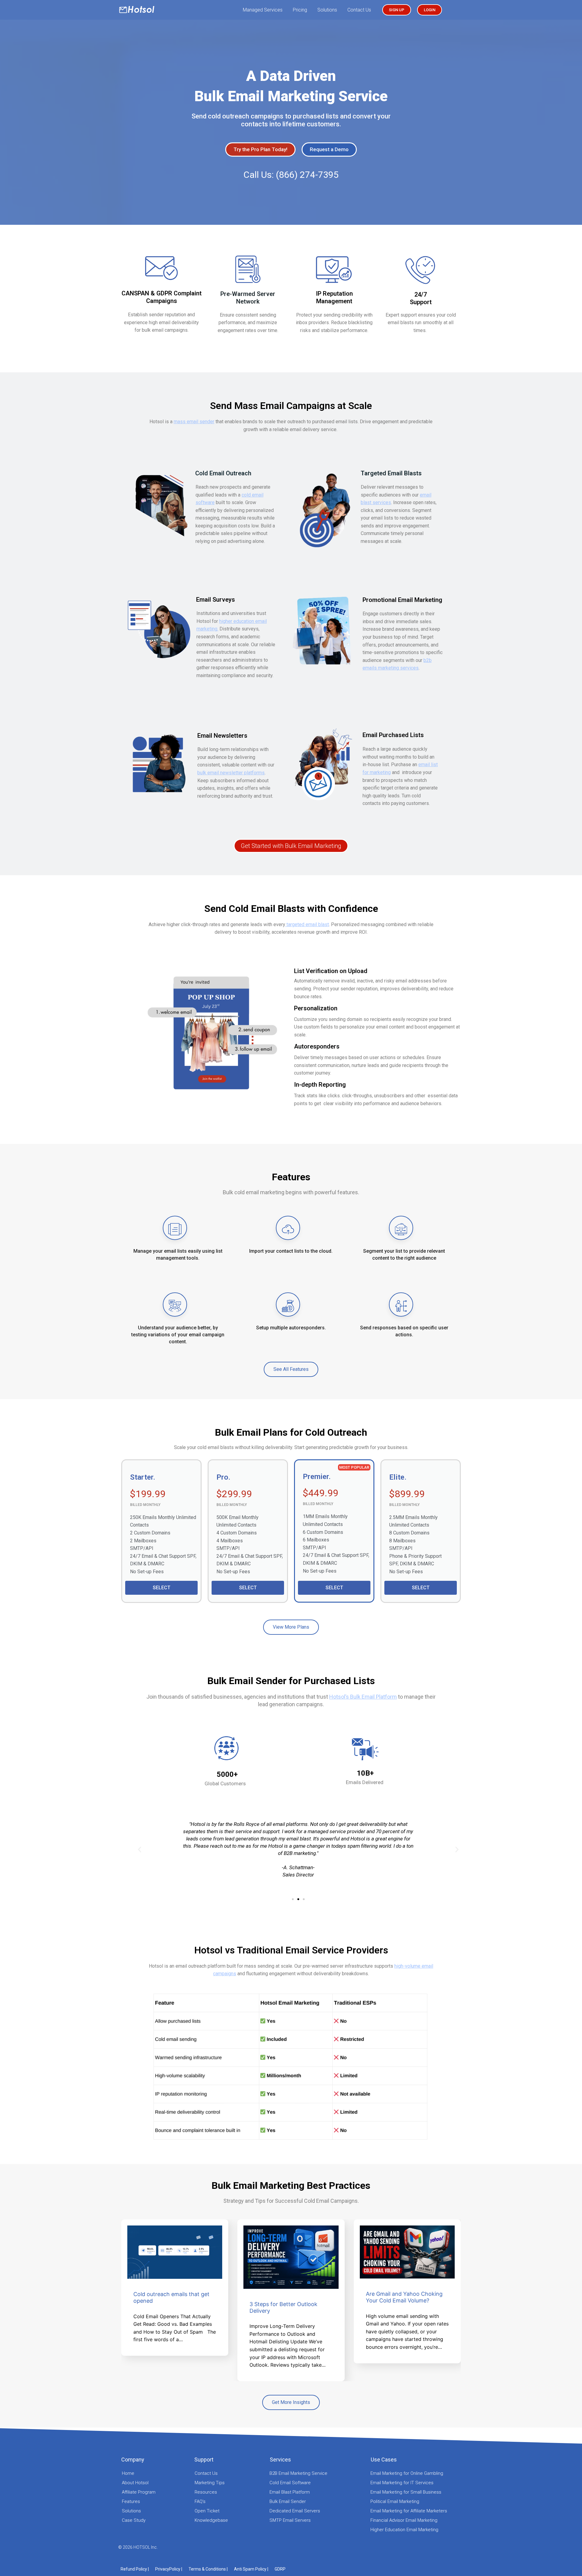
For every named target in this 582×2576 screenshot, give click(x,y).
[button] (293, 1899)
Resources (206, 2492)
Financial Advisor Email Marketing (404, 2520)
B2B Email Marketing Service (298, 2473)
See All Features (291, 1369)
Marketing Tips (210, 2483)
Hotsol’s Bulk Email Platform (363, 1697)
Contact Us (359, 10)
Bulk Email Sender (288, 2501)
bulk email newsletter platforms (231, 773)
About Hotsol (135, 2483)
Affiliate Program (139, 2492)
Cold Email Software (290, 2483)
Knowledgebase (211, 2520)
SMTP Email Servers (290, 2520)
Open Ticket (207, 2511)
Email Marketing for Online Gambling (407, 2473)
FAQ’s (200, 2501)
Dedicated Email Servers (295, 2511)
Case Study (134, 2520)
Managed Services (263, 10)
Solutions (327, 10)
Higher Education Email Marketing (404, 2530)
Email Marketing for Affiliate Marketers (409, 2511)
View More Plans (291, 1627)
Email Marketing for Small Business (406, 2492)
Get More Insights (291, 2402)
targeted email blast (307, 924)
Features (131, 2501)
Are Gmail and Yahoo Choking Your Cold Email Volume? (404, 2297)
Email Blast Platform (290, 2492)
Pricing (300, 10)
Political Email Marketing (395, 2501)
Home (128, 2473)
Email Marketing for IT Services (402, 2483)
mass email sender (194, 422)
